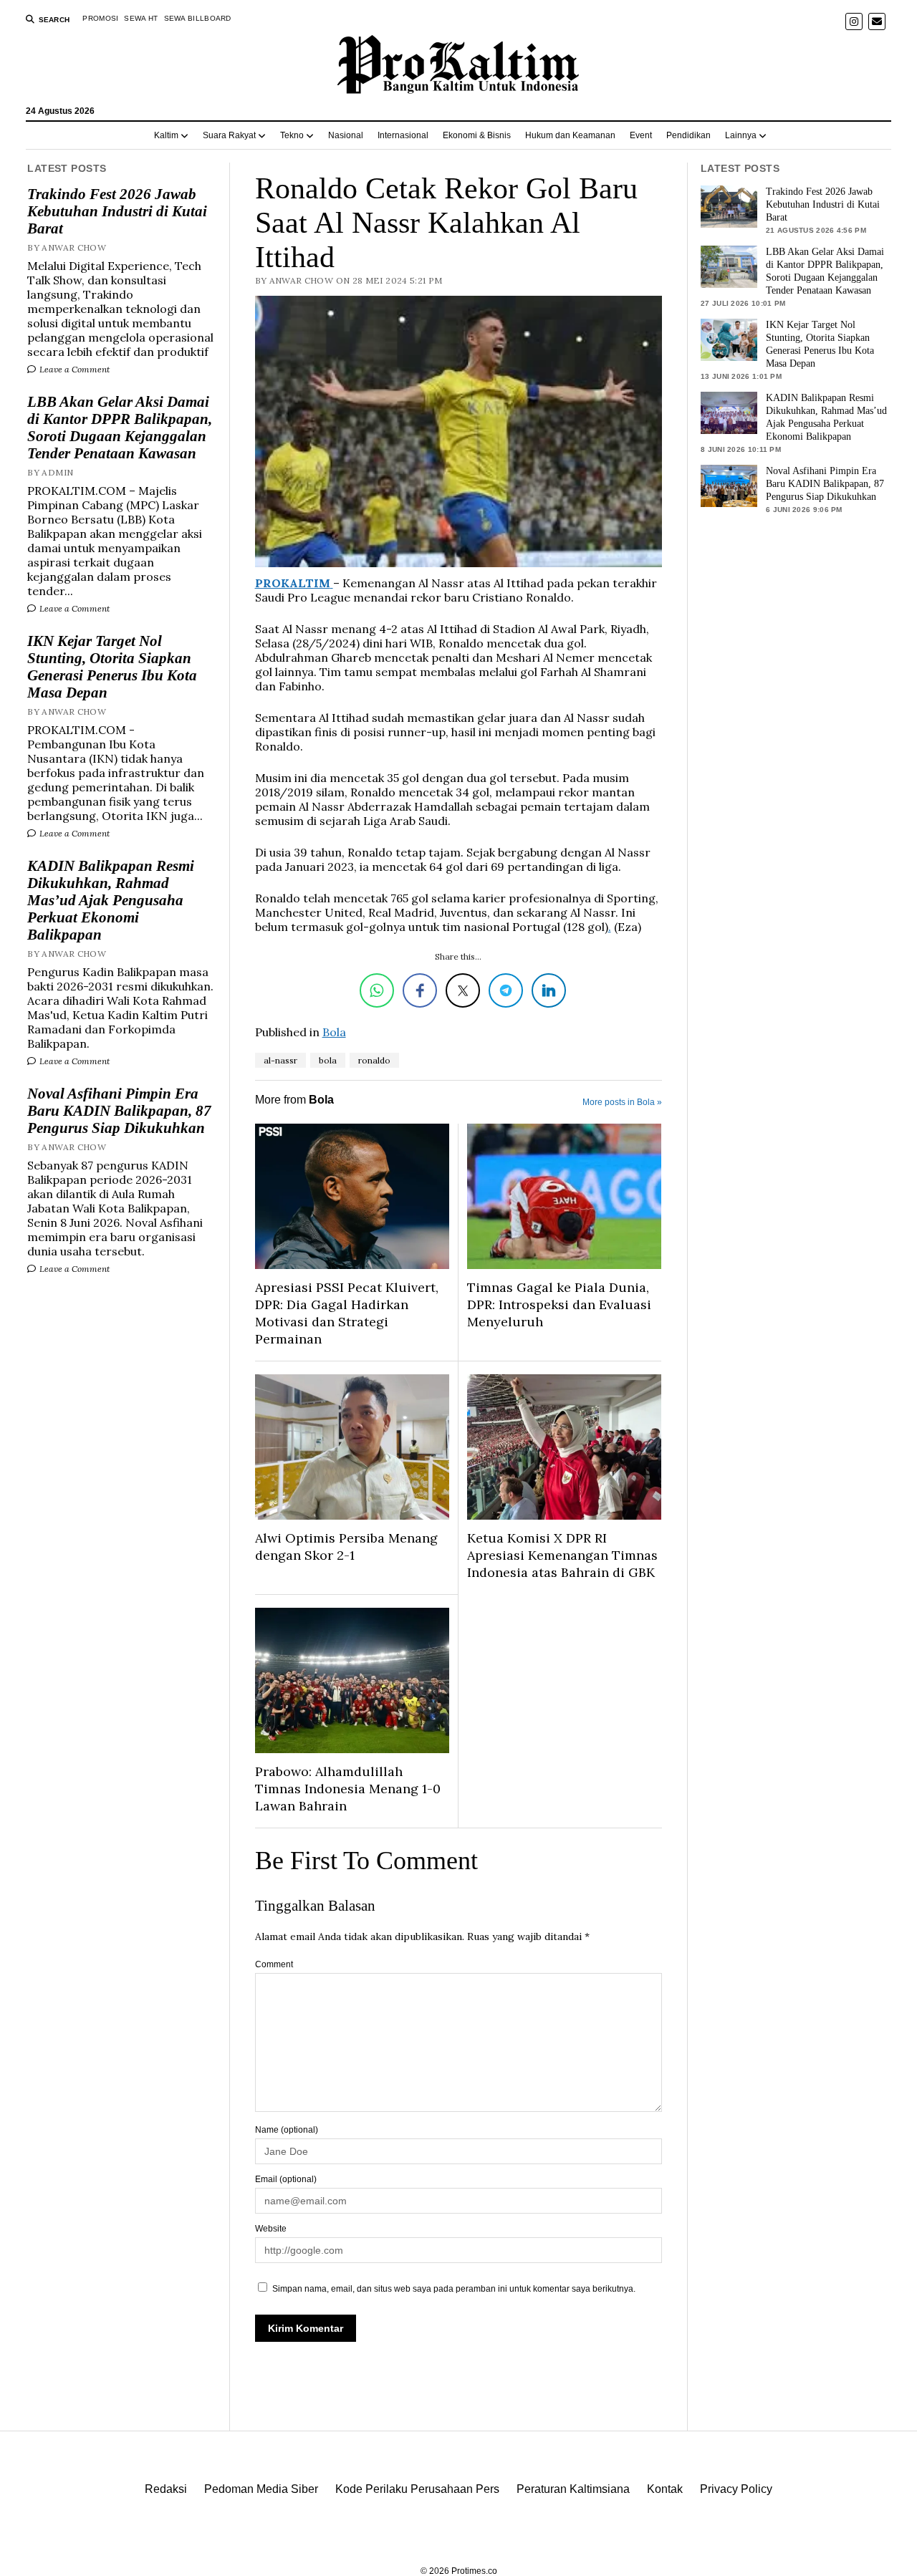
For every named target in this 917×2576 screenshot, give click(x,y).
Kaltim (166, 135)
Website (271, 2229)
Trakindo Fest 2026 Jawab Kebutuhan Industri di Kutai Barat (117, 211)
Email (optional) (286, 2179)
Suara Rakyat (229, 135)
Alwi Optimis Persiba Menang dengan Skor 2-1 (346, 1547)
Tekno (292, 135)
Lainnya (741, 135)
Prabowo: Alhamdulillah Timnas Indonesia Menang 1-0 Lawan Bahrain (348, 1789)
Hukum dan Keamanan (570, 135)
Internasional (403, 135)
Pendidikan (688, 135)
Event (641, 135)
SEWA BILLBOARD (198, 18)
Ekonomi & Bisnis (477, 135)
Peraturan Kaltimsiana (573, 2489)
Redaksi (166, 2489)
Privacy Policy (736, 2489)
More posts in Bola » (622, 1102)
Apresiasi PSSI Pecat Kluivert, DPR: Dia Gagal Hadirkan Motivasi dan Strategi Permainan (347, 1313)
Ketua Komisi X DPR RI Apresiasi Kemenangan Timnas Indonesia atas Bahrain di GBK (562, 1555)
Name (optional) (287, 2130)
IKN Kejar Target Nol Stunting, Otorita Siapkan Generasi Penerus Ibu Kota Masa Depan (112, 667)
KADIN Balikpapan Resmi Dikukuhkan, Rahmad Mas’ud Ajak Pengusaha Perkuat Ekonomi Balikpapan (111, 900)
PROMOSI (100, 18)
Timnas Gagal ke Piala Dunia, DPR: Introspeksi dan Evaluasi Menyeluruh (559, 1304)
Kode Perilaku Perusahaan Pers (417, 2489)
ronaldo (374, 1060)
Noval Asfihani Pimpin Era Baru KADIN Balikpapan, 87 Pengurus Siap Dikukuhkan (119, 1111)
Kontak (665, 2489)
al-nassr (280, 1060)
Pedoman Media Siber (261, 2489)
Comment (274, 1964)
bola (328, 1060)
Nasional (346, 135)
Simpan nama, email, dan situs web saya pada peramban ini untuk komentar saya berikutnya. (454, 2289)
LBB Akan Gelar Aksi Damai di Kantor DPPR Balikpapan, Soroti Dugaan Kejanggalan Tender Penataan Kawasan (120, 428)
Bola (334, 1032)
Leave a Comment (73, 369)
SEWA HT (141, 18)
